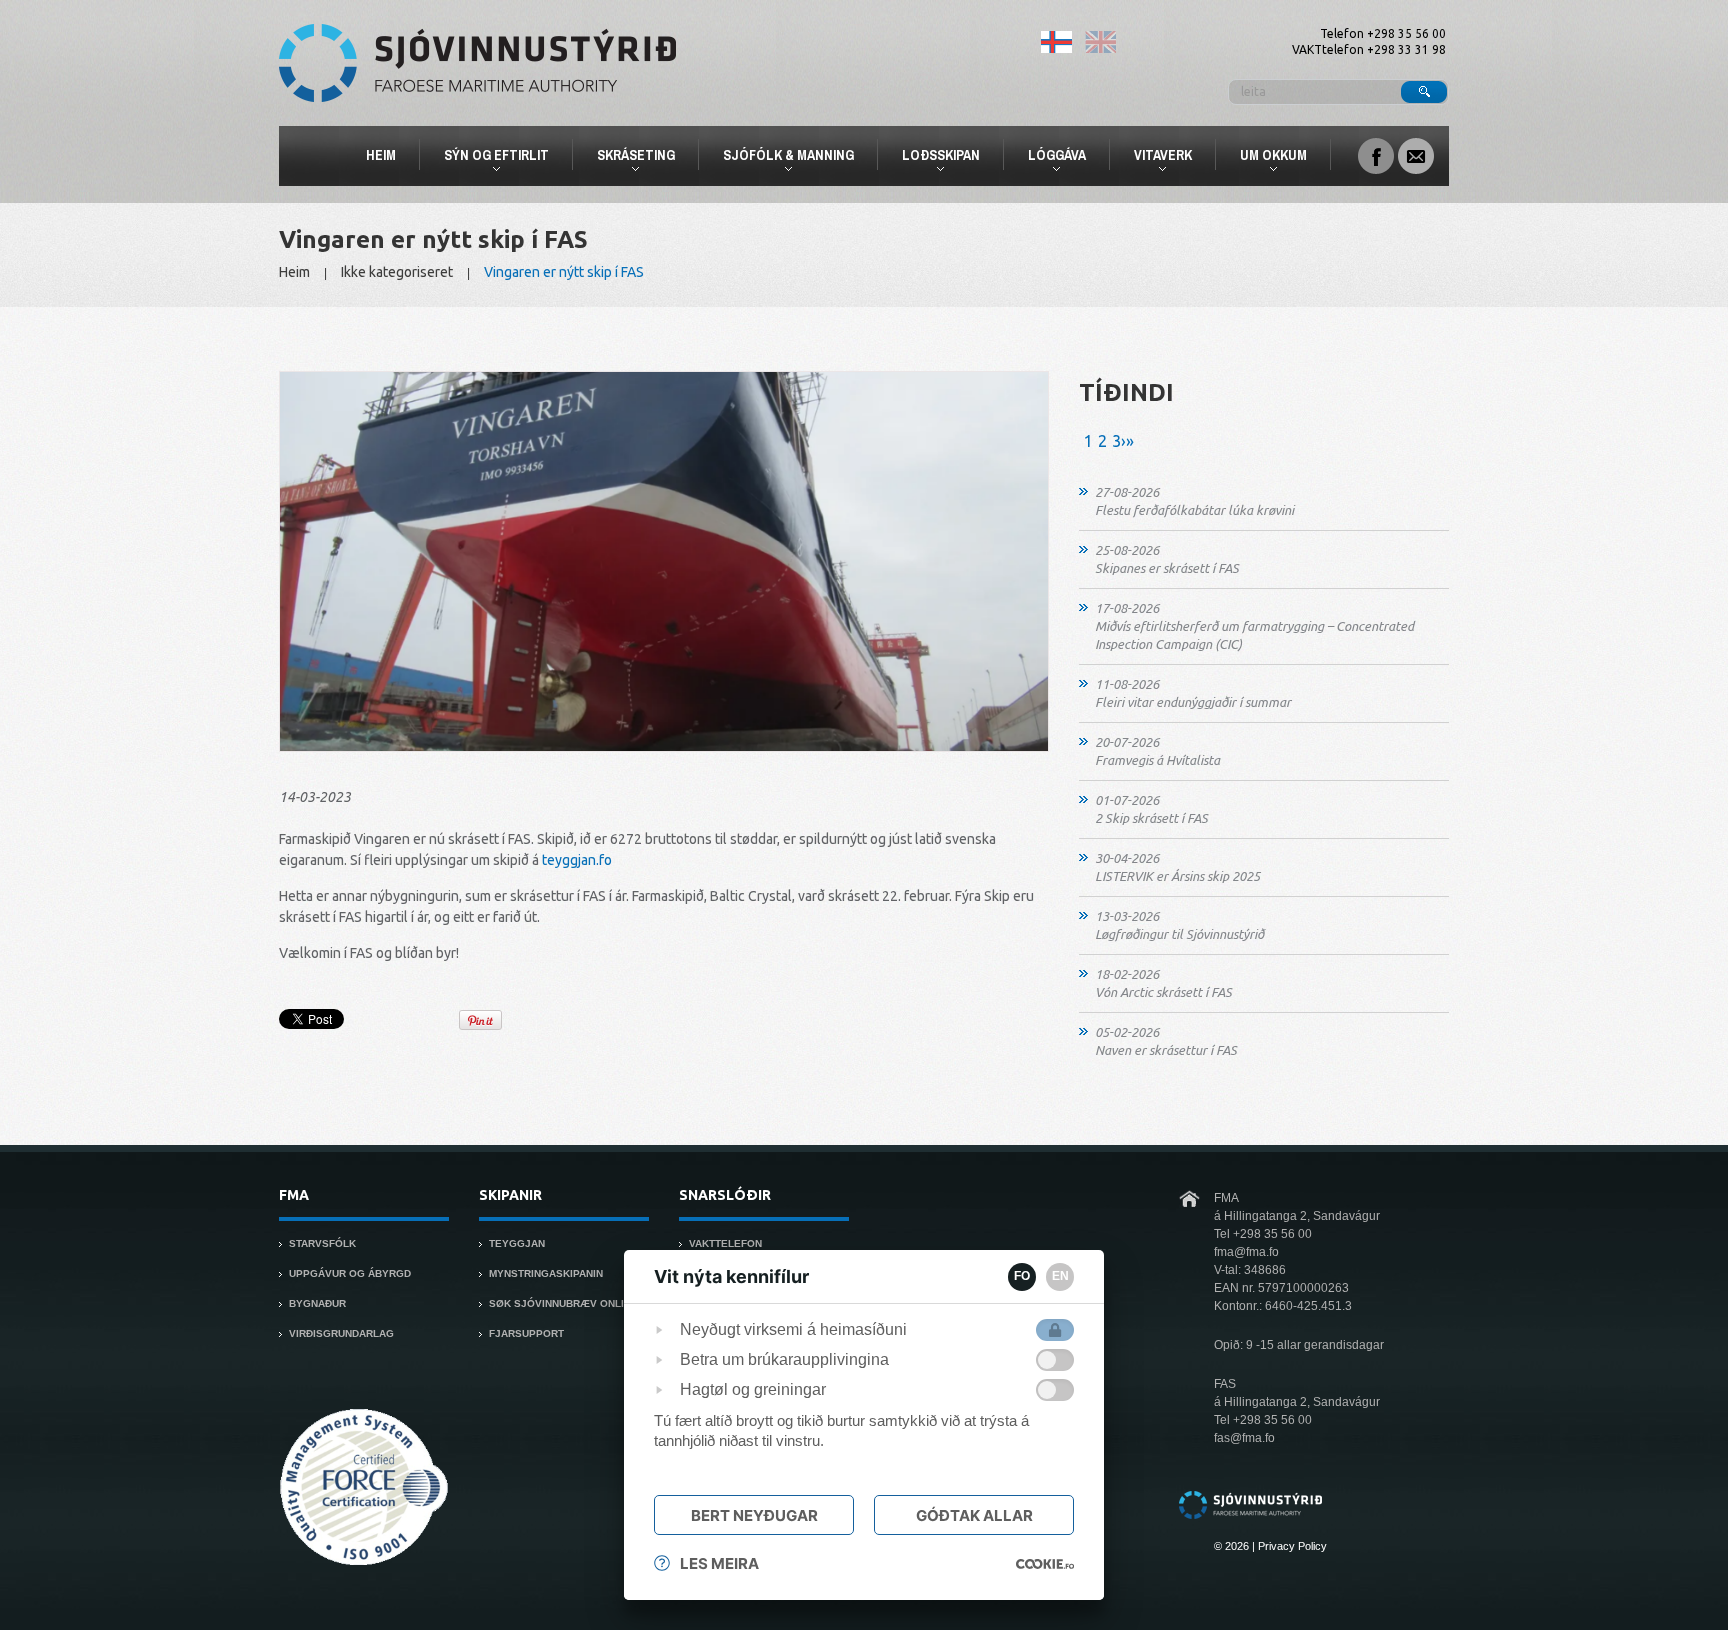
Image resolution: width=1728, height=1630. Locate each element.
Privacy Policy (1292, 1546)
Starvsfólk (322, 1243)
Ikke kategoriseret (397, 272)
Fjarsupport (526, 1333)
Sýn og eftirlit (488, 158)
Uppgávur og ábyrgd (350, 1273)
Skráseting (627, 158)
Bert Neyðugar (754, 1515)
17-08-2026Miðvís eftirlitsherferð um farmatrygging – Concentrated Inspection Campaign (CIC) (1254, 626)
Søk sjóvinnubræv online (563, 1303)
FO (1022, 1276)
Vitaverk (1154, 158)
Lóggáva (1048, 158)
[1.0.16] (1045, 1564)
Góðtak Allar (974, 1515)
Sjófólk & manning (780, 158)
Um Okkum (1265, 158)
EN (1060, 1276)
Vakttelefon (725, 1243)
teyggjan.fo (577, 860)
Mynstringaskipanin (546, 1273)
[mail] (1416, 154)
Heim (381, 155)
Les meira (719, 1563)
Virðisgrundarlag (341, 1333)
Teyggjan (517, 1243)
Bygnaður (317, 1303)
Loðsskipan (932, 158)
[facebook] (1376, 154)
